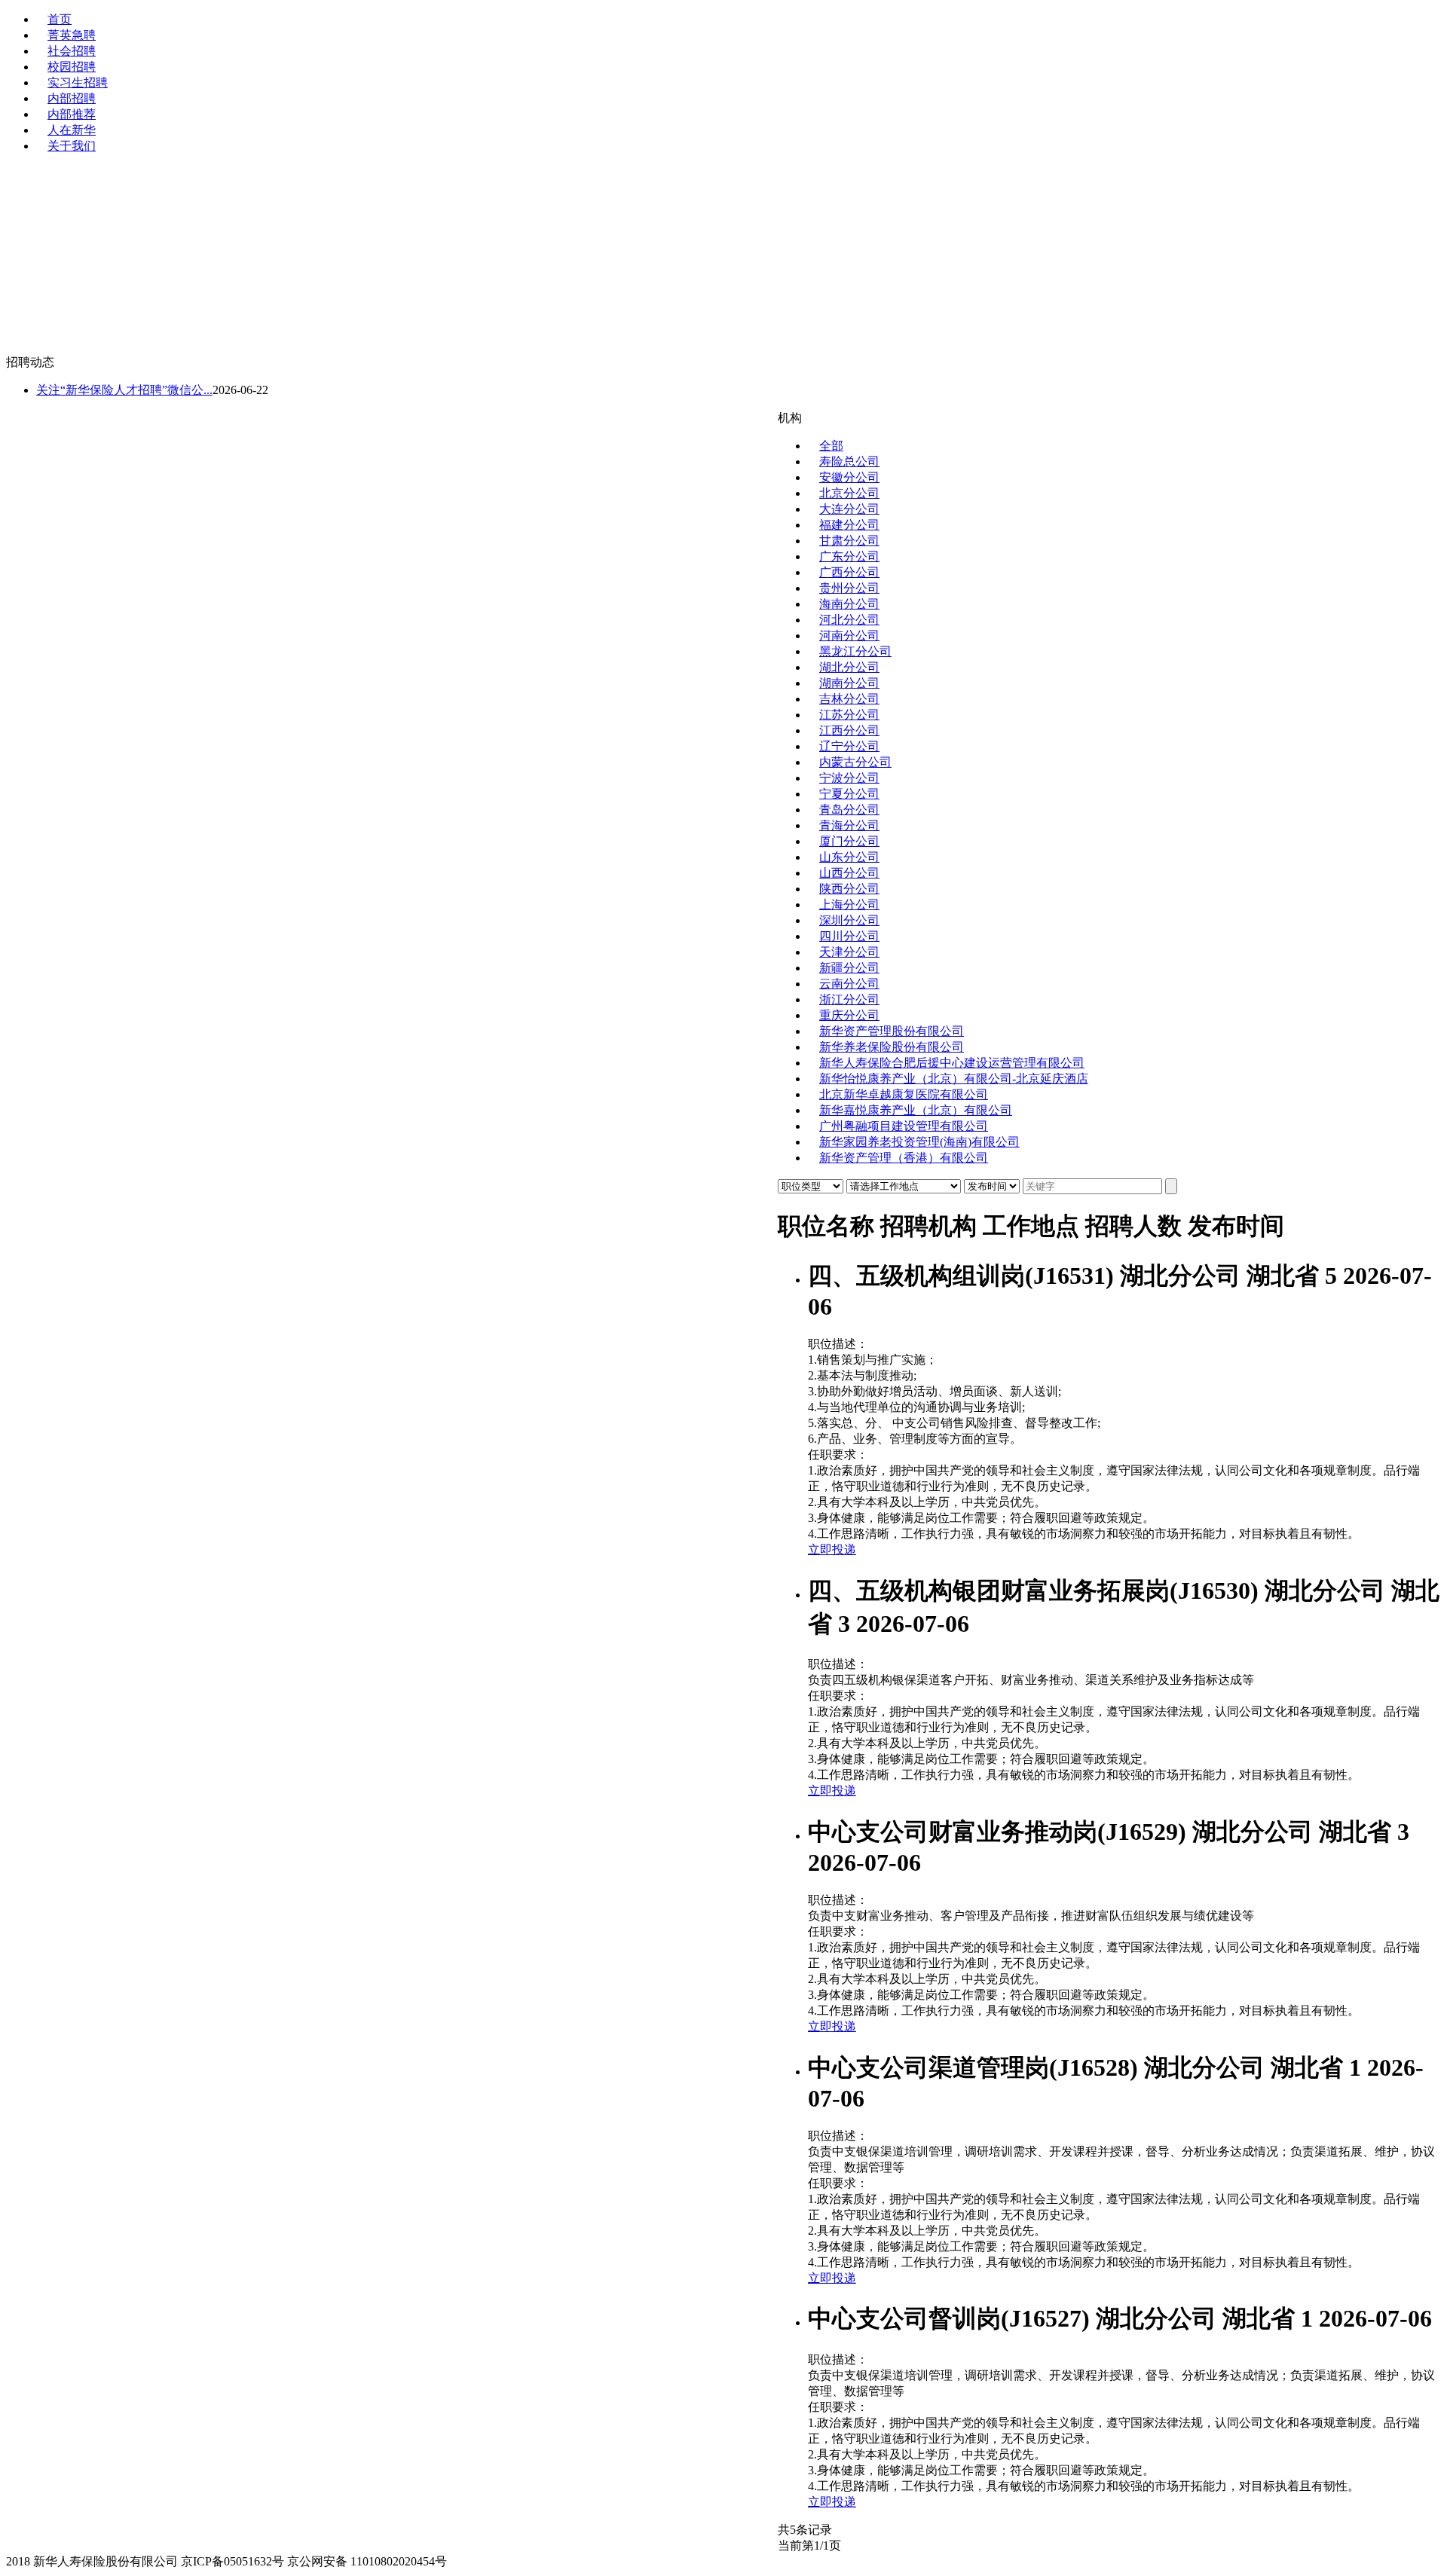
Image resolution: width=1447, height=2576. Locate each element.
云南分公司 (849, 984)
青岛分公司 (849, 810)
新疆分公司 (849, 968)
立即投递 (832, 1549)
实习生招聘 (78, 83)
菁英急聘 (72, 35)
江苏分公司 (849, 715)
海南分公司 (849, 604)
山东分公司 (849, 857)
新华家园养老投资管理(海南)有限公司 (919, 1142)
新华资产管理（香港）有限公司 (904, 1158)
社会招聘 (72, 51)
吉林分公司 (849, 699)
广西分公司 (849, 572)
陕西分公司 (849, 889)
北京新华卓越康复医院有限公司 (904, 1094)
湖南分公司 (849, 683)
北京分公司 (849, 493)
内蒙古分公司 (855, 762)
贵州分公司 (849, 588)
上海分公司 (849, 905)
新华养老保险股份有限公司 (892, 1047)
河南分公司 (849, 636)
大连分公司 (849, 509)
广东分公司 (849, 556)
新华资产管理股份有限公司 (892, 1031)
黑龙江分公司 (855, 651)
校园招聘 (72, 67)
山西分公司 (849, 873)
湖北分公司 (849, 667)
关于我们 (72, 146)
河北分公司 (849, 620)
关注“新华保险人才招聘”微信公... (124, 390)
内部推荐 (72, 114)
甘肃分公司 (849, 541)
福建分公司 (849, 525)
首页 (60, 19)
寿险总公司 (849, 461)
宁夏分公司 (849, 794)
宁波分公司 (849, 778)
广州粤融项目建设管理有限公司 (904, 1126)
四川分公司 (849, 936)
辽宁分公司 (849, 746)
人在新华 (72, 130)
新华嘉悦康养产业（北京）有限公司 (916, 1110)
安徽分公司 (849, 477)
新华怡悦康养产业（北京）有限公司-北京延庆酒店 (954, 1079)
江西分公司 (849, 730)
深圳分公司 (849, 920)
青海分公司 (849, 825)
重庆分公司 (849, 1015)
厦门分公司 (849, 841)
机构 (790, 418)
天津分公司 (849, 952)
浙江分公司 (849, 999)
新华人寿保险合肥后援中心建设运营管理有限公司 (952, 1063)
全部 (831, 446)
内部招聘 (72, 98)
